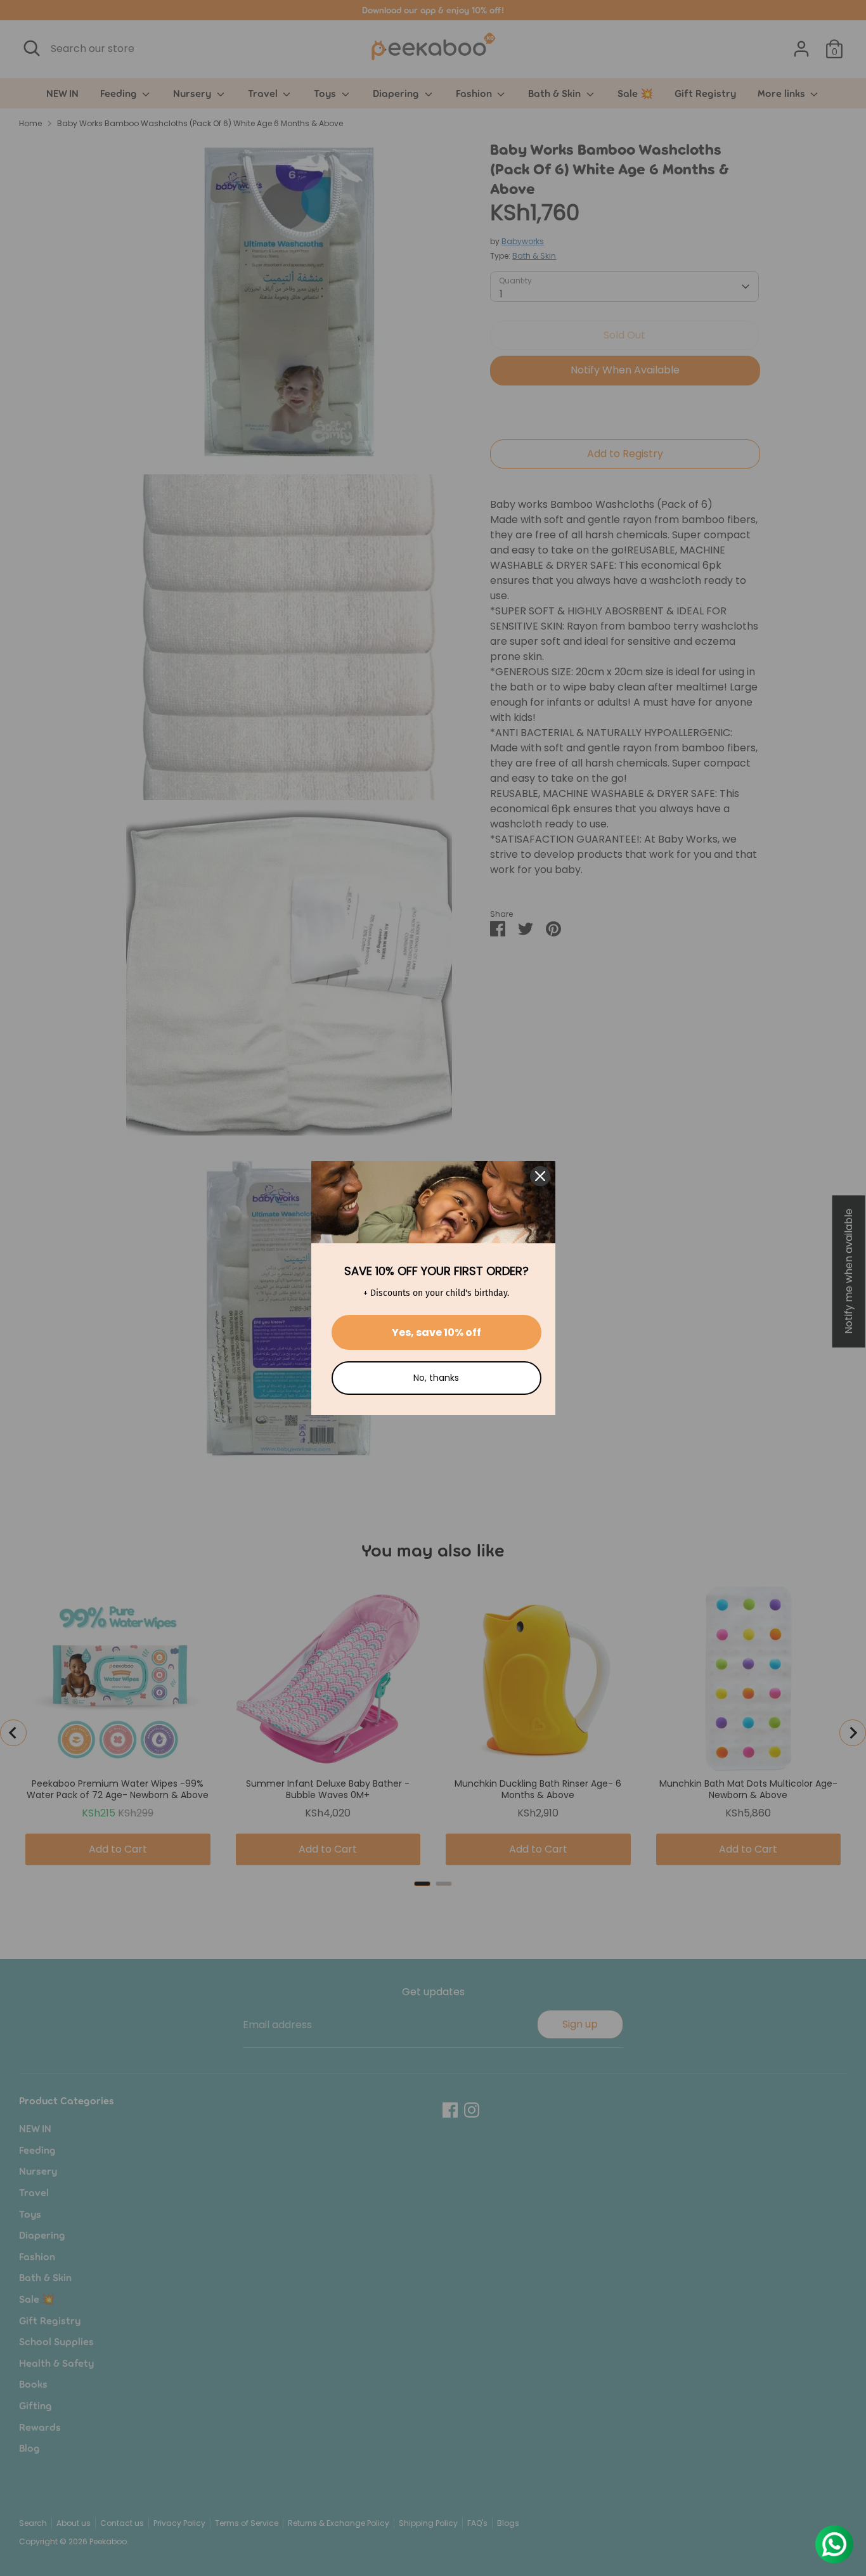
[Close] (540, 1176)
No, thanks (436, 1378)
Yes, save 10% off (436, 1332)
